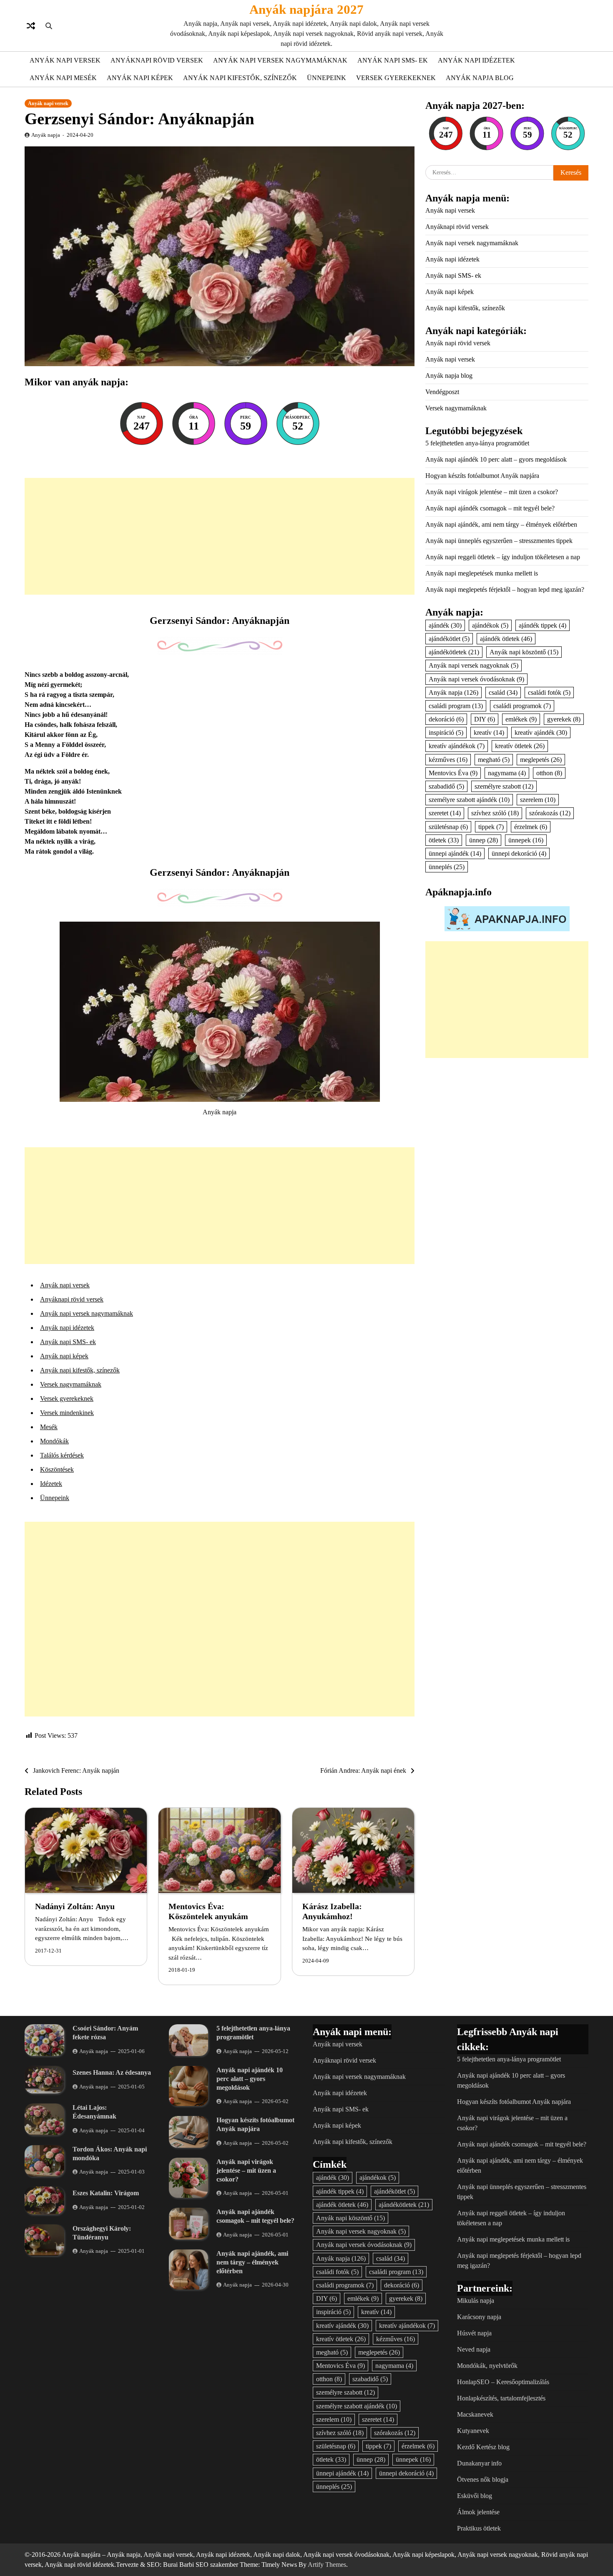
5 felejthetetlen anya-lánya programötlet (477, 443)
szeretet (445, 813)
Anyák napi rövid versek (458, 343)
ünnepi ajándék (455, 853)
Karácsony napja (479, 2317)
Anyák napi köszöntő (524, 652)
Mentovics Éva (453, 773)
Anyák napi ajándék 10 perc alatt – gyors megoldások (496, 459)
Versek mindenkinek (67, 1413)
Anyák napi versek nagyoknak (474, 665)
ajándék (445, 625)
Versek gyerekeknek (396, 78)
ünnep (484, 840)
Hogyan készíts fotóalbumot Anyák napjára (482, 476)
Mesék (49, 1427)
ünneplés (447, 867)
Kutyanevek (473, 2431)
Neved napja (474, 2349)
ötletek (444, 840)
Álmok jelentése (478, 2512)
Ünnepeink (327, 78)
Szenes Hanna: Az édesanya (112, 2072)
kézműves (448, 760)
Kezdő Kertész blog (483, 2447)
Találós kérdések (62, 1455)
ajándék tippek (543, 625)
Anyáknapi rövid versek (157, 60)
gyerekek (564, 719)
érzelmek (531, 827)
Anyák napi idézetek (476, 60)
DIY (485, 719)
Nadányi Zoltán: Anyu (75, 1906)
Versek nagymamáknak (71, 1384)
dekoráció (446, 719)
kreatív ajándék (541, 733)
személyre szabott (504, 786)
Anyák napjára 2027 (306, 9)
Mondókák (54, 1441)
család (503, 692)
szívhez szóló (495, 813)
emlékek (521, 719)
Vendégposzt (442, 392)
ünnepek (526, 840)
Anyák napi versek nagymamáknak (280, 60)
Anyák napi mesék (63, 78)
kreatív (489, 733)
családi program (456, 706)
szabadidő (446, 786)
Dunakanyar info (479, 2463)
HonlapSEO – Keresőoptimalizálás (503, 2382)
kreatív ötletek (520, 746)
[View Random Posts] (31, 26)
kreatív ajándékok (457, 746)
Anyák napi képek (140, 78)
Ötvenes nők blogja (483, 2479)
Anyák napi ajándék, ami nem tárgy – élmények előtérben (501, 524)
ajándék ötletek (506, 639)
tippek (491, 827)
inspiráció (446, 733)
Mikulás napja (476, 2301)
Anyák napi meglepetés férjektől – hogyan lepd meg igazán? (505, 589)
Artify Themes (327, 2565)
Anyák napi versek (65, 60)
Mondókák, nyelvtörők (487, 2366)
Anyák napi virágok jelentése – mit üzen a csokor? (492, 492)
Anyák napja (46, 135)
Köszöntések (57, 1469)
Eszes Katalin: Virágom (106, 2193)
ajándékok (490, 625)
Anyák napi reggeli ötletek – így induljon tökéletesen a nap (503, 557)
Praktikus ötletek (479, 2528)
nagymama (507, 773)
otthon (549, 773)
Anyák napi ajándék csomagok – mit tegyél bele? (490, 508)
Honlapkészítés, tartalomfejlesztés (501, 2398)
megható (494, 760)
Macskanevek (475, 2414)
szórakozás (550, 813)
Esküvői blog (475, 2496)
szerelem (538, 800)
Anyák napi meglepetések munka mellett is (482, 573)
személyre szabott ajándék (469, 800)
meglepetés (541, 760)
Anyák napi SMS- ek (393, 60)
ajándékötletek (454, 652)
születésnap (448, 827)
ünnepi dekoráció (519, 853)
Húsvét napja (474, 2333)
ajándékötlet (449, 639)
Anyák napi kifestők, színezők (240, 78)
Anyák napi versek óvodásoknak (476, 679)
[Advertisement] (220, 536)
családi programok (522, 706)
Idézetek (51, 1484)
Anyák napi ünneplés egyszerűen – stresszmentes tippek (499, 541)
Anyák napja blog (480, 78)
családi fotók (549, 692)
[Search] (49, 26)
